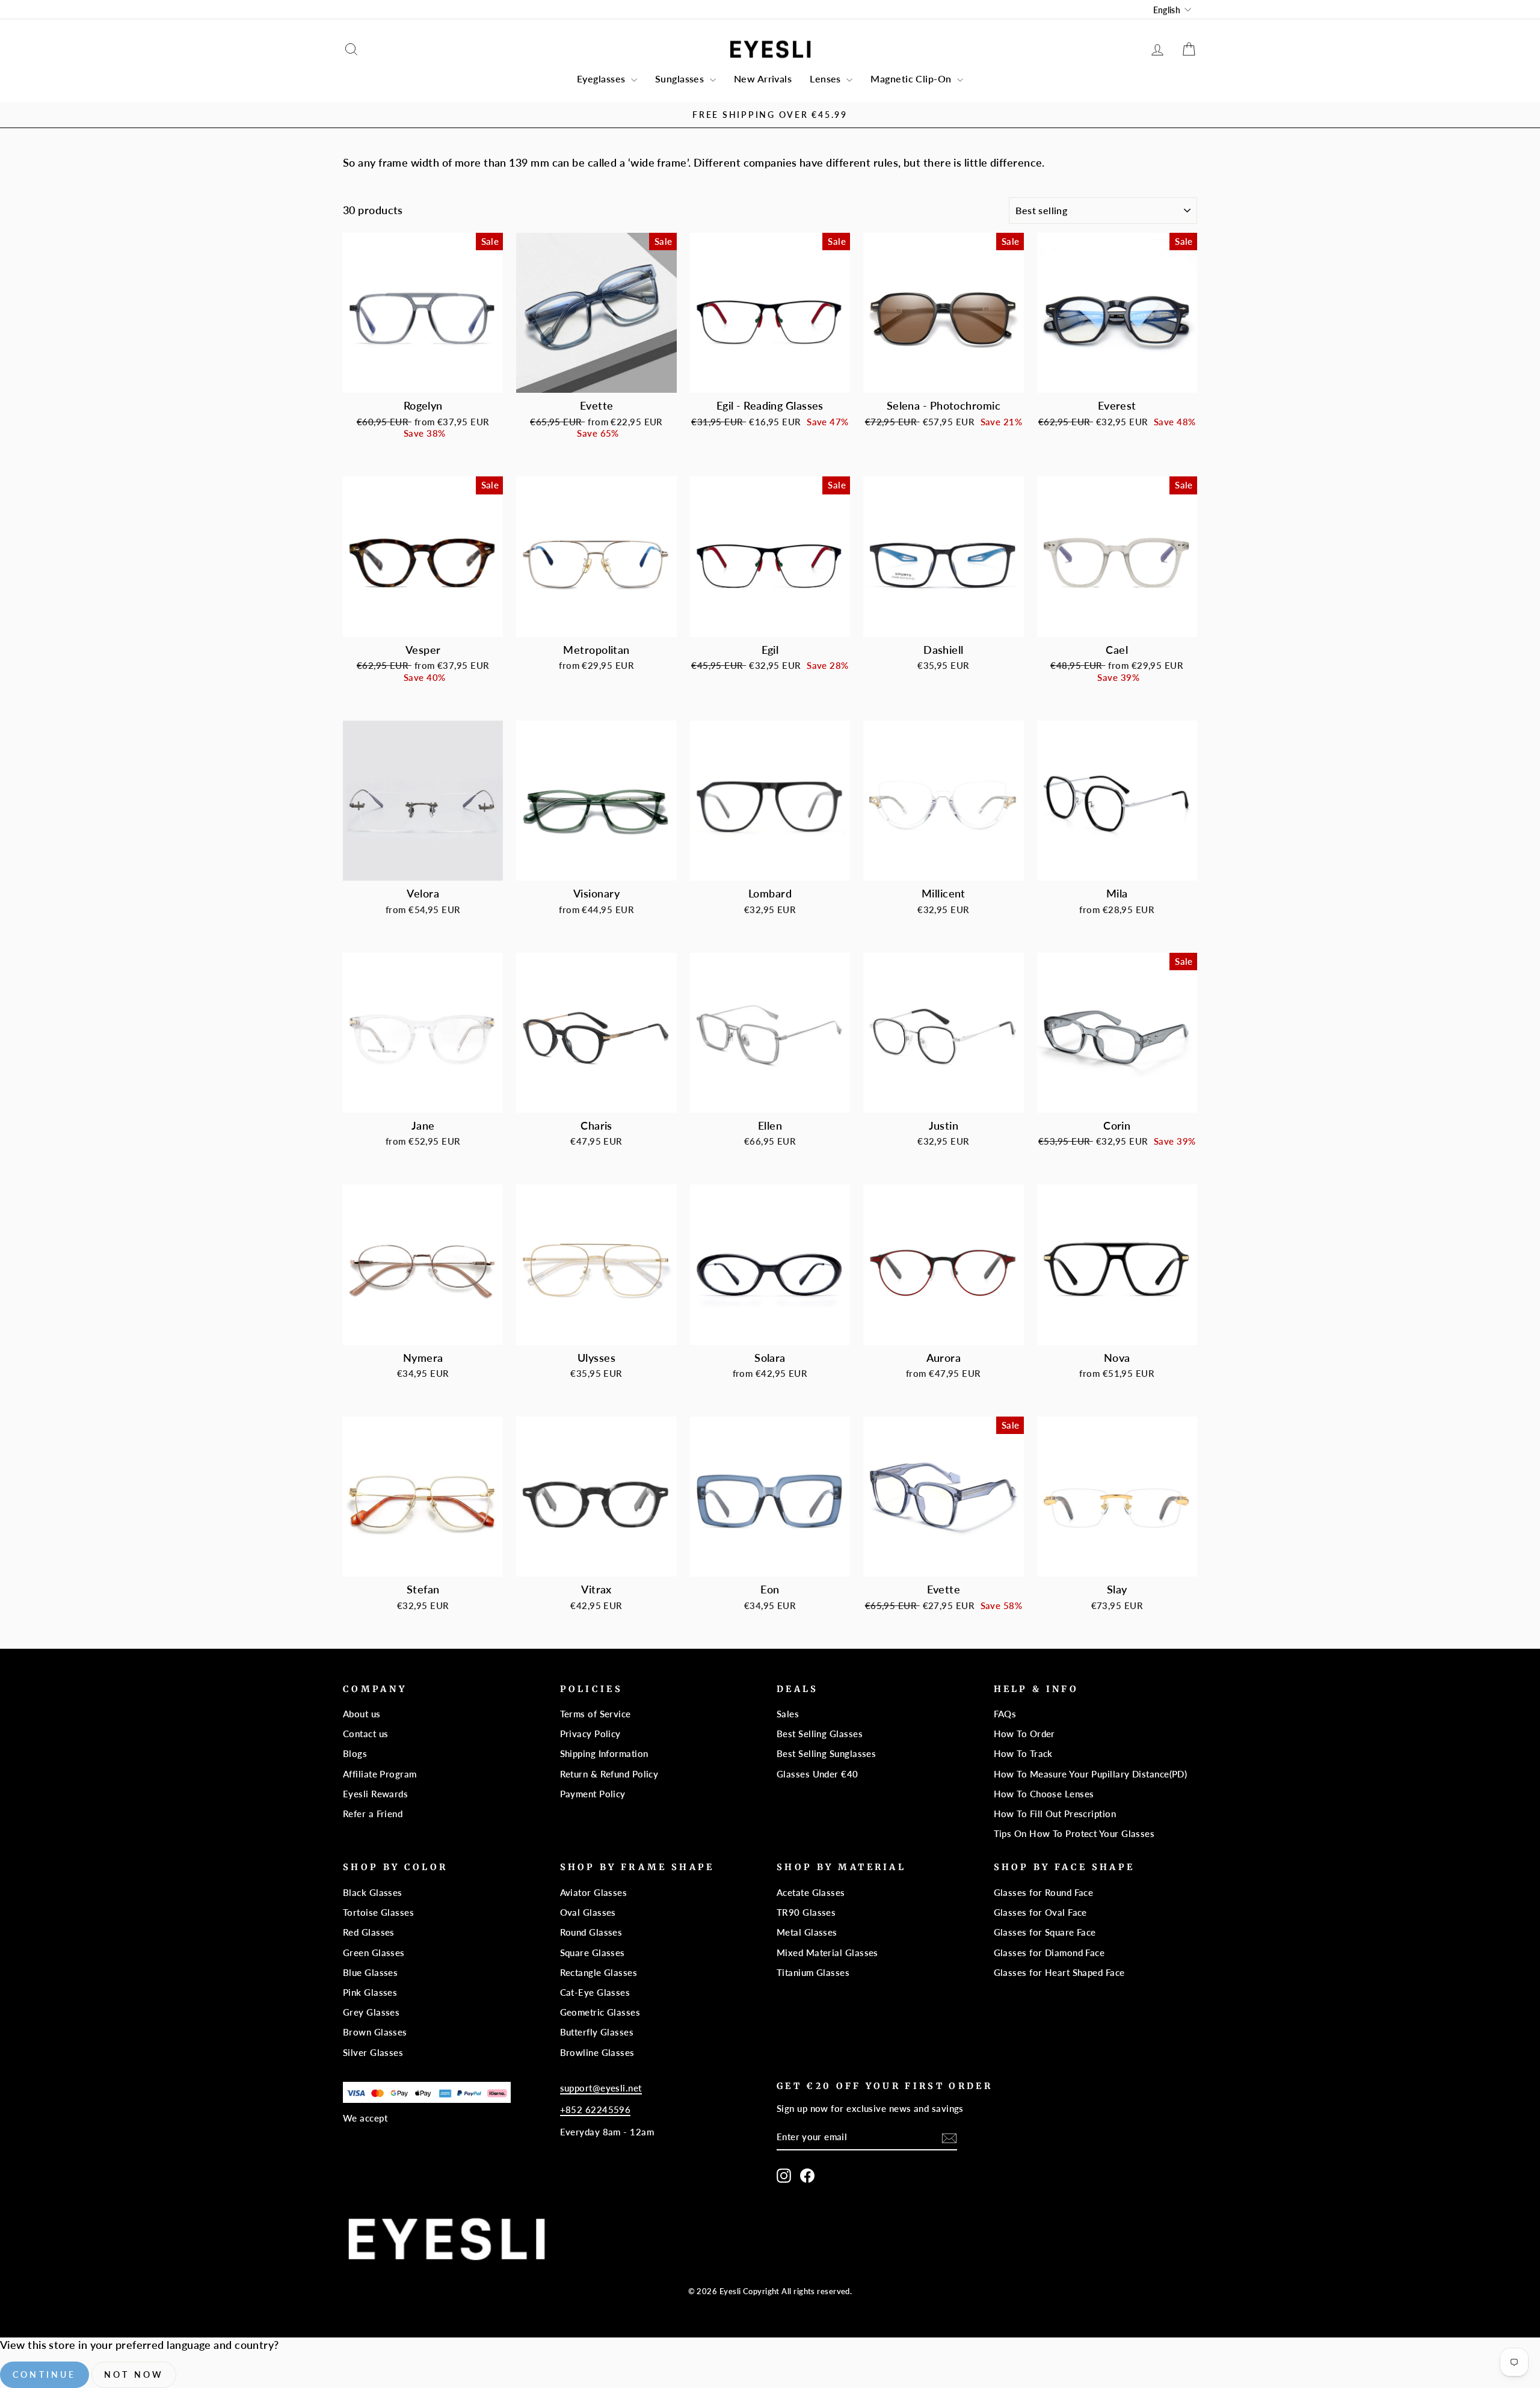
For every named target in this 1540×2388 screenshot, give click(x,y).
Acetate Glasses (811, 1892)
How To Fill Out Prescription (1055, 1814)
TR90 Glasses (806, 1912)
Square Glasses (593, 1953)
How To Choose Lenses (1044, 1794)
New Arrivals (763, 78)
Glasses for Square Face (1045, 1932)
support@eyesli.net (601, 2088)
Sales (788, 1714)
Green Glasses (374, 1953)
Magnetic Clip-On (912, 78)
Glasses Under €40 (818, 1774)
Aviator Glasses (594, 1892)
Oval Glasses (588, 1912)
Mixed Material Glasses (827, 1953)
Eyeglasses (602, 78)
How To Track (1023, 1753)
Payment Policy (593, 1794)
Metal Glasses (807, 1932)
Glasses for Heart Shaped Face (1059, 1972)
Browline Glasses (597, 2052)
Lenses (827, 78)
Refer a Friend (373, 1814)
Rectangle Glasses (599, 1972)
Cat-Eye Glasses (595, 1992)
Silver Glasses (373, 2052)
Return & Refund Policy (609, 1774)
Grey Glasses (371, 2012)
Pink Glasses (370, 1992)
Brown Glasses (375, 2032)
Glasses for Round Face (1044, 1892)
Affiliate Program (380, 1774)
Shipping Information (604, 1753)
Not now (134, 2374)
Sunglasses (681, 78)
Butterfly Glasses (597, 2032)
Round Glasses (591, 1932)
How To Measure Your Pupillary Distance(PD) (1091, 1774)
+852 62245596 (596, 2110)
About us (362, 1714)
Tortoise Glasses (378, 1912)
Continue (45, 2374)
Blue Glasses (370, 1972)
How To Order (1024, 1734)
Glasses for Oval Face (1040, 1912)
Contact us (366, 1734)
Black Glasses (373, 1892)
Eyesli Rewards (375, 1794)
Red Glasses (369, 1932)
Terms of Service (596, 1714)
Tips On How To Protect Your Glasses (1074, 1833)
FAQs (1005, 1714)
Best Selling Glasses (820, 1734)
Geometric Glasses (600, 2012)
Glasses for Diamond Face (1049, 1953)
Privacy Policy (590, 1734)
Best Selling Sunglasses (826, 1753)
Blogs (355, 1753)
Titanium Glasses (813, 1972)
